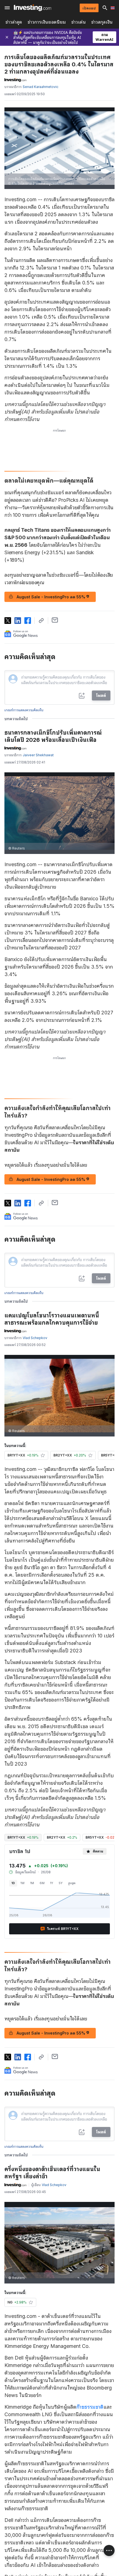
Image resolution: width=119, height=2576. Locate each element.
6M (42, 1883)
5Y (61, 1883)
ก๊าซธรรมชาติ (90, 2407)
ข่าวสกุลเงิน (102, 22)
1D (13, 1883)
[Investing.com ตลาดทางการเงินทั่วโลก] (33, 8)
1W (23, 1883)
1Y (52, 1883)
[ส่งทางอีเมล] (55, 620)
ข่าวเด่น (79, 22)
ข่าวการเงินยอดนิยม (47, 22)
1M (32, 1883)
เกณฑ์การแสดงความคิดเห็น (24, 710)
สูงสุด (72, 1883)
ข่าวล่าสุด (14, 22)
